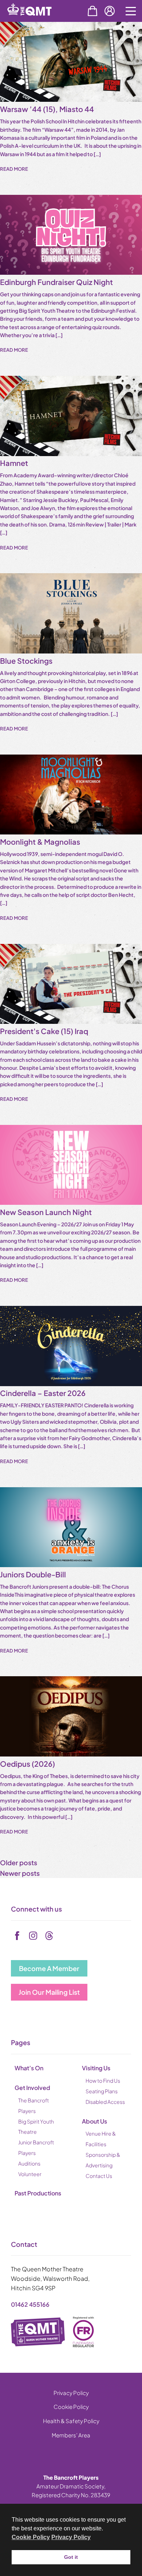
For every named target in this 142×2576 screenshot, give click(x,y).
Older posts (19, 1862)
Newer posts (20, 1873)
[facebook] (17, 1936)
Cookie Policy (71, 2407)
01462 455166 (30, 2304)
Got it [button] (71, 2557)
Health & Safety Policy (71, 2421)
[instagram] (33, 1936)
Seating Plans (102, 2091)
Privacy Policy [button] (71, 2537)
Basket (92, 11)
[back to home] (38, 21)
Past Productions (38, 2193)
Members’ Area (71, 2435)
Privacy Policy (71, 2393)
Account (110, 11)
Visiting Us (96, 2068)
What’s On (29, 2068)
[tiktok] (49, 1936)
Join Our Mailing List (49, 1992)
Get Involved (32, 2088)
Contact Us (99, 2176)
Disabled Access (105, 2102)
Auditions (29, 2163)
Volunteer (30, 2174)
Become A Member (49, 1968)
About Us (94, 2121)
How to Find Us (103, 2081)
